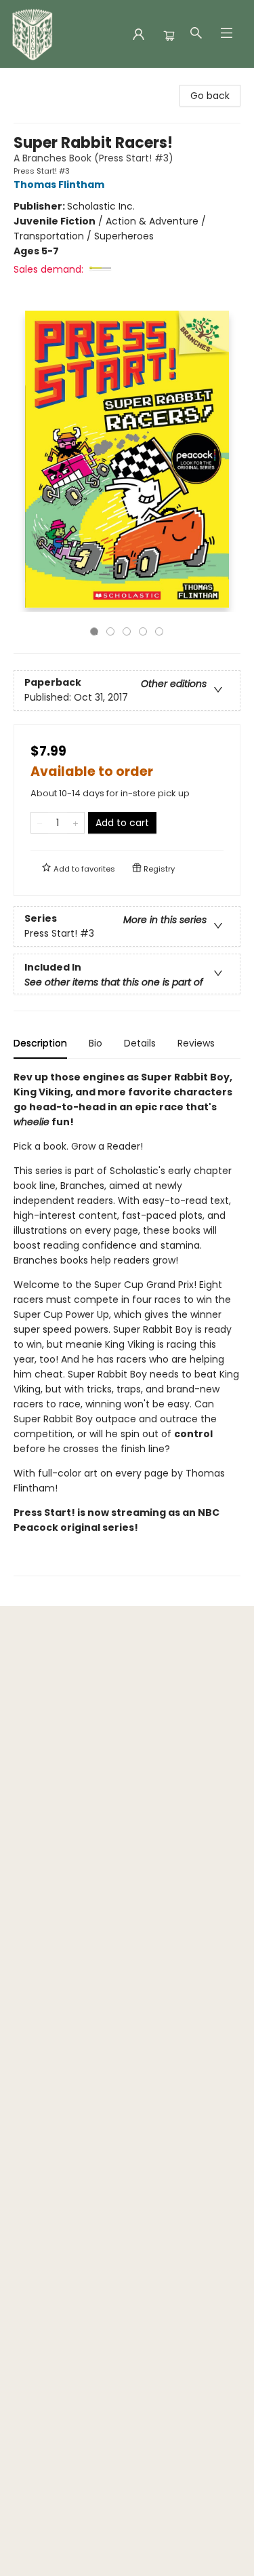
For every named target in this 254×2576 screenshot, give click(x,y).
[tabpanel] (127, 1323)
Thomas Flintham (59, 184)
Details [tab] (140, 1043)
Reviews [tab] (196, 1043)
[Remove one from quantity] (40, 823)
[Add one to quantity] (76, 823)
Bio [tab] (96, 1043)
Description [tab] (40, 1043)
